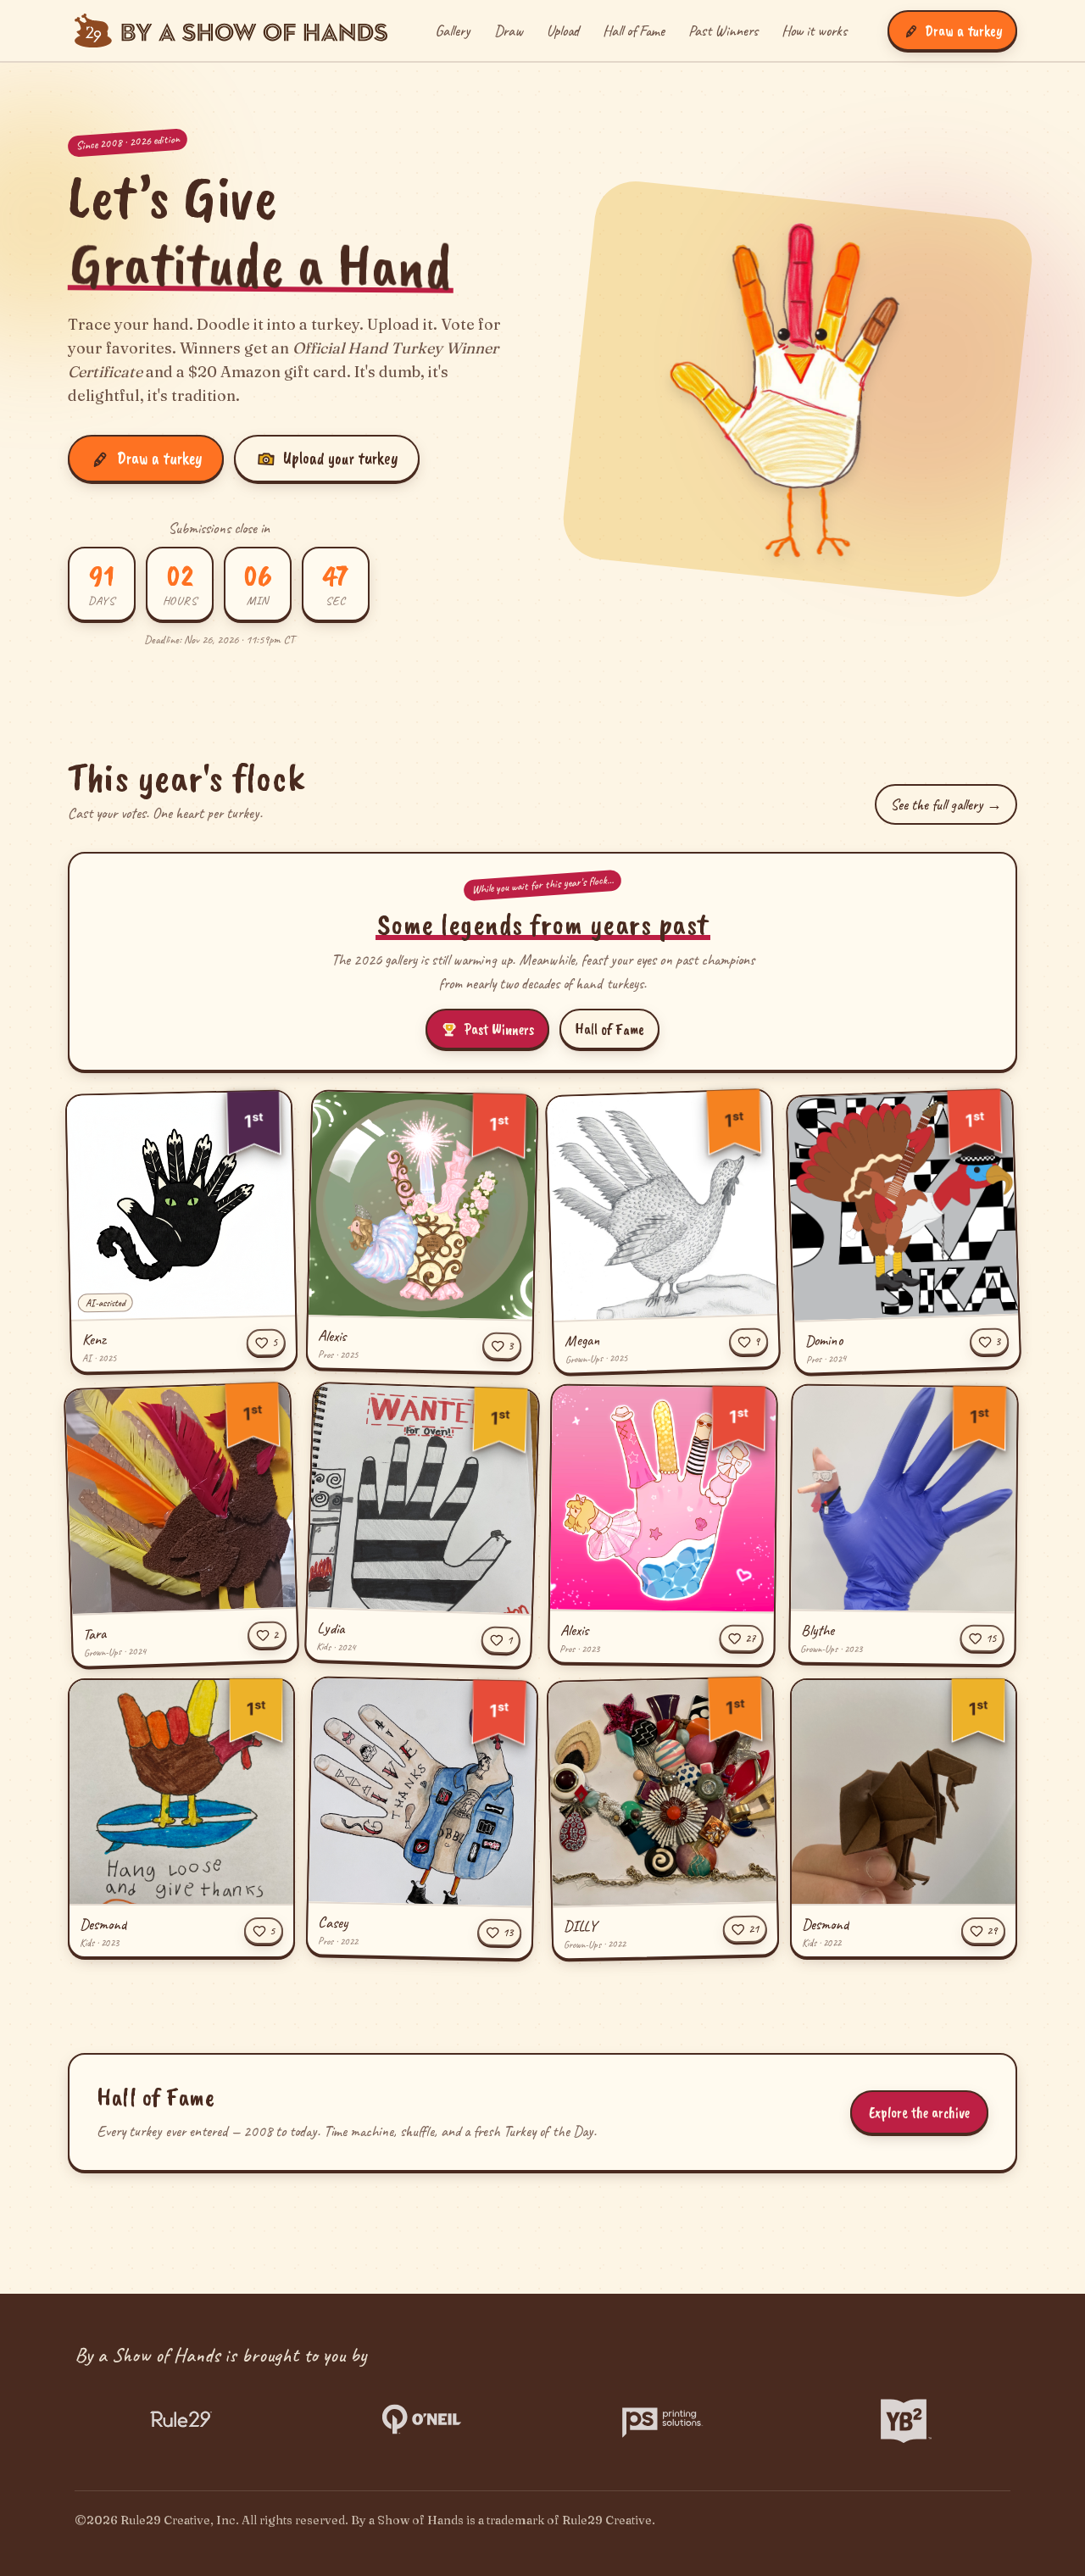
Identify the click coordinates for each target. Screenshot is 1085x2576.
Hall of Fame (634, 31)
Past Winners (723, 31)
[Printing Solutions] (663, 2419)
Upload (563, 31)
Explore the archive (919, 2112)
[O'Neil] (422, 2419)
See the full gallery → (946, 804)
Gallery (453, 31)
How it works (814, 31)
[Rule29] (181, 2419)
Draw (509, 31)
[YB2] (904, 2419)
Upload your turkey (340, 458)
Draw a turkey (159, 458)
